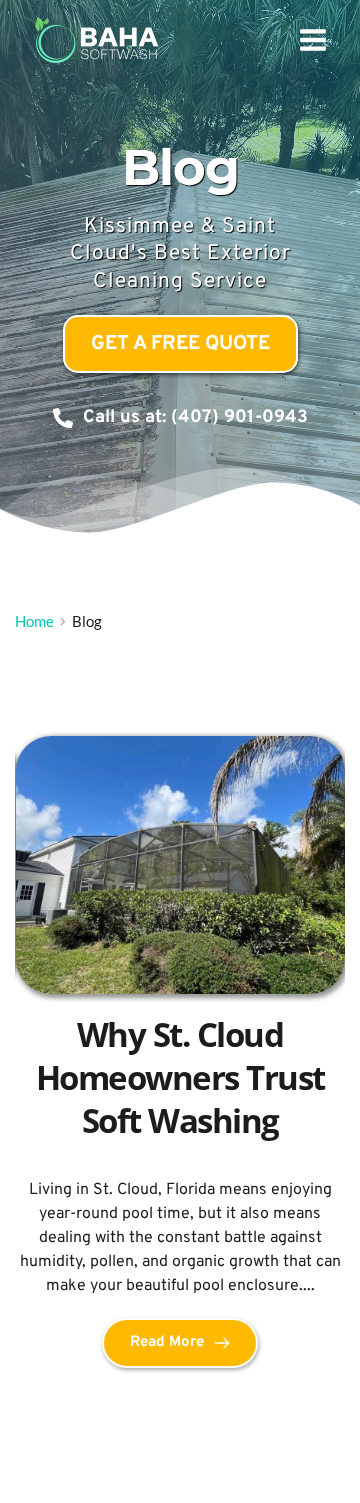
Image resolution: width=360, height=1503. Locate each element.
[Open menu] (312, 39)
